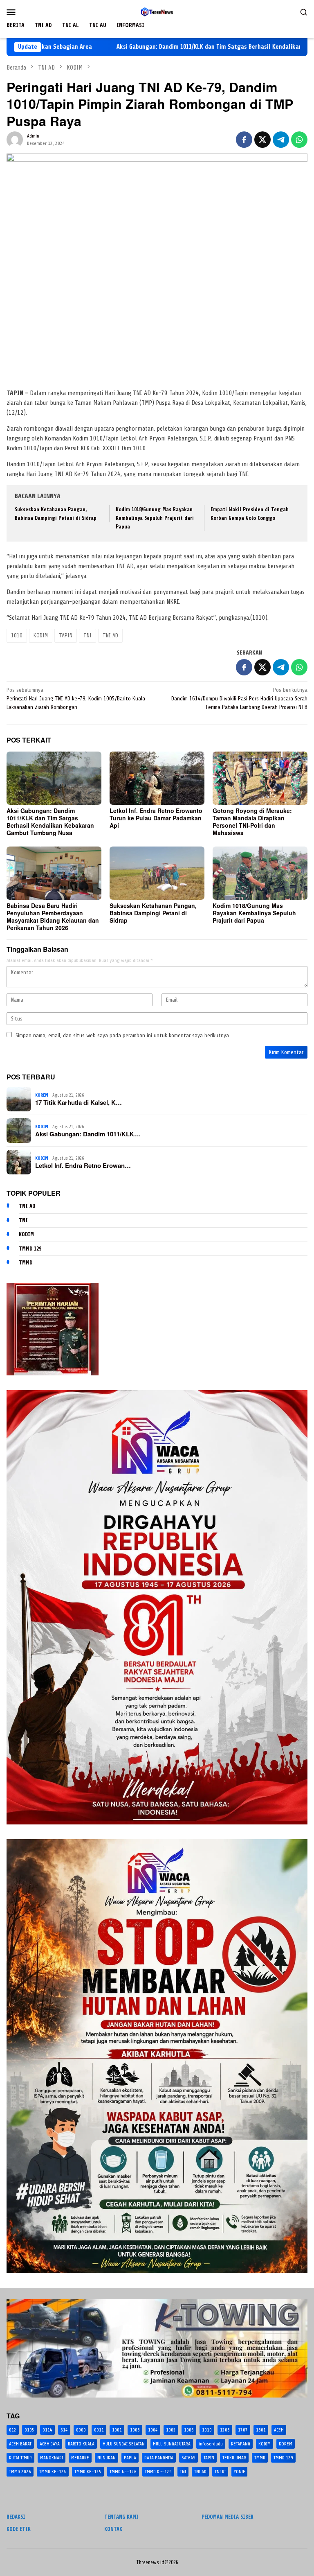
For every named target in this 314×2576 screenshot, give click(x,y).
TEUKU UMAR (234, 2458)
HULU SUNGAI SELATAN (124, 2444)
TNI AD (110, 636)
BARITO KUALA (81, 2444)
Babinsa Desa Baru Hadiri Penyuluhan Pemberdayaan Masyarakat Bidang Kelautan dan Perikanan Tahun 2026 (53, 917)
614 (64, 2430)
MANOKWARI (52, 2458)
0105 (29, 2430)
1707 (243, 2430)
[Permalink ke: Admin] (15, 139)
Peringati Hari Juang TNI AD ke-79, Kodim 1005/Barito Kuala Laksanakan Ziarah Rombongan (76, 699)
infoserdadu (211, 2444)
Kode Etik (19, 2529)
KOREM (42, 1095)
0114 (47, 2430)
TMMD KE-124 (53, 2472)
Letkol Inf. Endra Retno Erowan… (83, 1165)
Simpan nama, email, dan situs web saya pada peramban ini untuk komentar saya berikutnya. (123, 1035)
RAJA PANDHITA (159, 2458)
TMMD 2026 (20, 2472)
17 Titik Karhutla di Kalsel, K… (78, 1102)
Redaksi (16, 2517)
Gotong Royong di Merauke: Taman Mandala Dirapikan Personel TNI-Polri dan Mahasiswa (252, 822)
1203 (225, 2430)
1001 (117, 2430)
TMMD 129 (30, 1249)
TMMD (26, 1263)
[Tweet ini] (262, 140)
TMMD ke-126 (123, 2472)
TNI (87, 636)
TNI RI (220, 2472)
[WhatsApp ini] (299, 140)
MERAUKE (80, 2458)
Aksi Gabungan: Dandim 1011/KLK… (88, 1134)
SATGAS (188, 2458)
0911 (99, 2430)
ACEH (279, 2430)
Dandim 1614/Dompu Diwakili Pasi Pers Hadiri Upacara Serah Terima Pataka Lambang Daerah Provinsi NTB (239, 699)
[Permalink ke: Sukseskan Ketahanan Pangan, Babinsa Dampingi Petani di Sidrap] (157, 873)
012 (13, 2430)
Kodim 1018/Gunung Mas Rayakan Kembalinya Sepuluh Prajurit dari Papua (155, 518)
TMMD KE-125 (88, 2472)
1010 (17, 636)
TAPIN (66, 636)
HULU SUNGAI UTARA (172, 2444)
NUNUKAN (107, 2458)
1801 (261, 2430)
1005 (171, 2430)
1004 (153, 2430)
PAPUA (130, 2458)
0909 (81, 2430)
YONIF (239, 2472)
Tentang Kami (121, 2517)
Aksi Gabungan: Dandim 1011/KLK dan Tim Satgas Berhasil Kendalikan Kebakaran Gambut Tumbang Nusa (170, 47)
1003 (135, 2430)
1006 (189, 2430)
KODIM (41, 636)
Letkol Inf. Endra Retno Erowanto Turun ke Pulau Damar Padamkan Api (156, 818)
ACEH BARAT (20, 2444)
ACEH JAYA (50, 2444)
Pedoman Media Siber (228, 2517)
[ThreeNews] (157, 12)
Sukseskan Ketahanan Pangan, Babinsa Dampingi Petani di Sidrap (153, 913)
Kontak (113, 2529)
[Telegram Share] (281, 140)
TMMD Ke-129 (158, 2472)
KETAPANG (241, 2444)
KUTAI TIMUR (20, 2458)
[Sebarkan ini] (244, 140)
